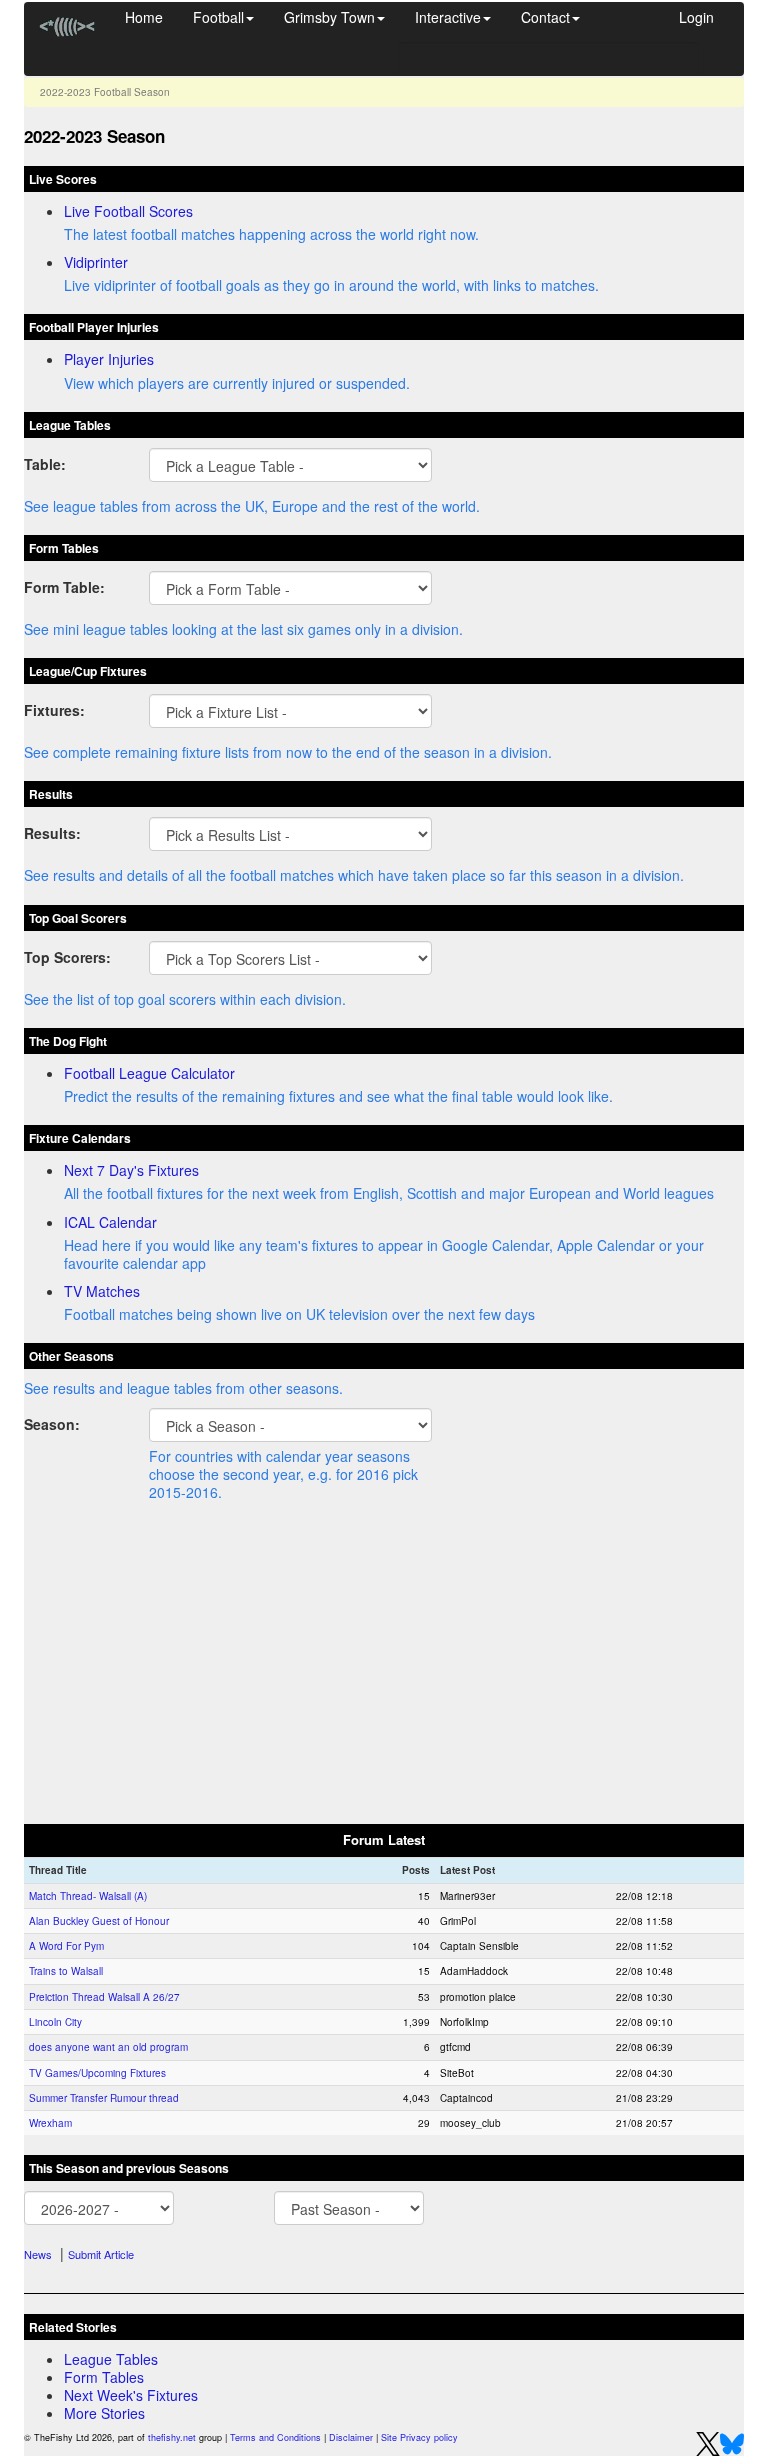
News (38, 2254)
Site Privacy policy (419, 2437)
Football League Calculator (149, 1073)
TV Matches (102, 1291)
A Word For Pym (66, 1946)
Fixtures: (54, 709)
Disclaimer (351, 2437)
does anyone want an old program (108, 2047)
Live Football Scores (128, 211)
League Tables (111, 2359)
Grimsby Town (329, 17)
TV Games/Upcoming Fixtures (97, 2073)
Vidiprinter (96, 262)
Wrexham (50, 2123)
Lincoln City (55, 2022)
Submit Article (101, 2254)
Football (218, 17)
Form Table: (64, 586)
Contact (545, 17)
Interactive (448, 17)
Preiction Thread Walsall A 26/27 (104, 1997)
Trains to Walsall (66, 1971)
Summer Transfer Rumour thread (104, 2098)
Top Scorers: (67, 956)
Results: (52, 832)
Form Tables (104, 2377)
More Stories (104, 2413)
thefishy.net (172, 2437)
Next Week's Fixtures (131, 2395)
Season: (52, 1423)
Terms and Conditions (275, 2437)
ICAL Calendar (110, 1222)
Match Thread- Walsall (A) (88, 1896)
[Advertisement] (384, 1666)
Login (696, 17)
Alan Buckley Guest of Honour (99, 1921)
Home (144, 17)
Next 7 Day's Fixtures (131, 1170)
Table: (45, 463)
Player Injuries (109, 359)
